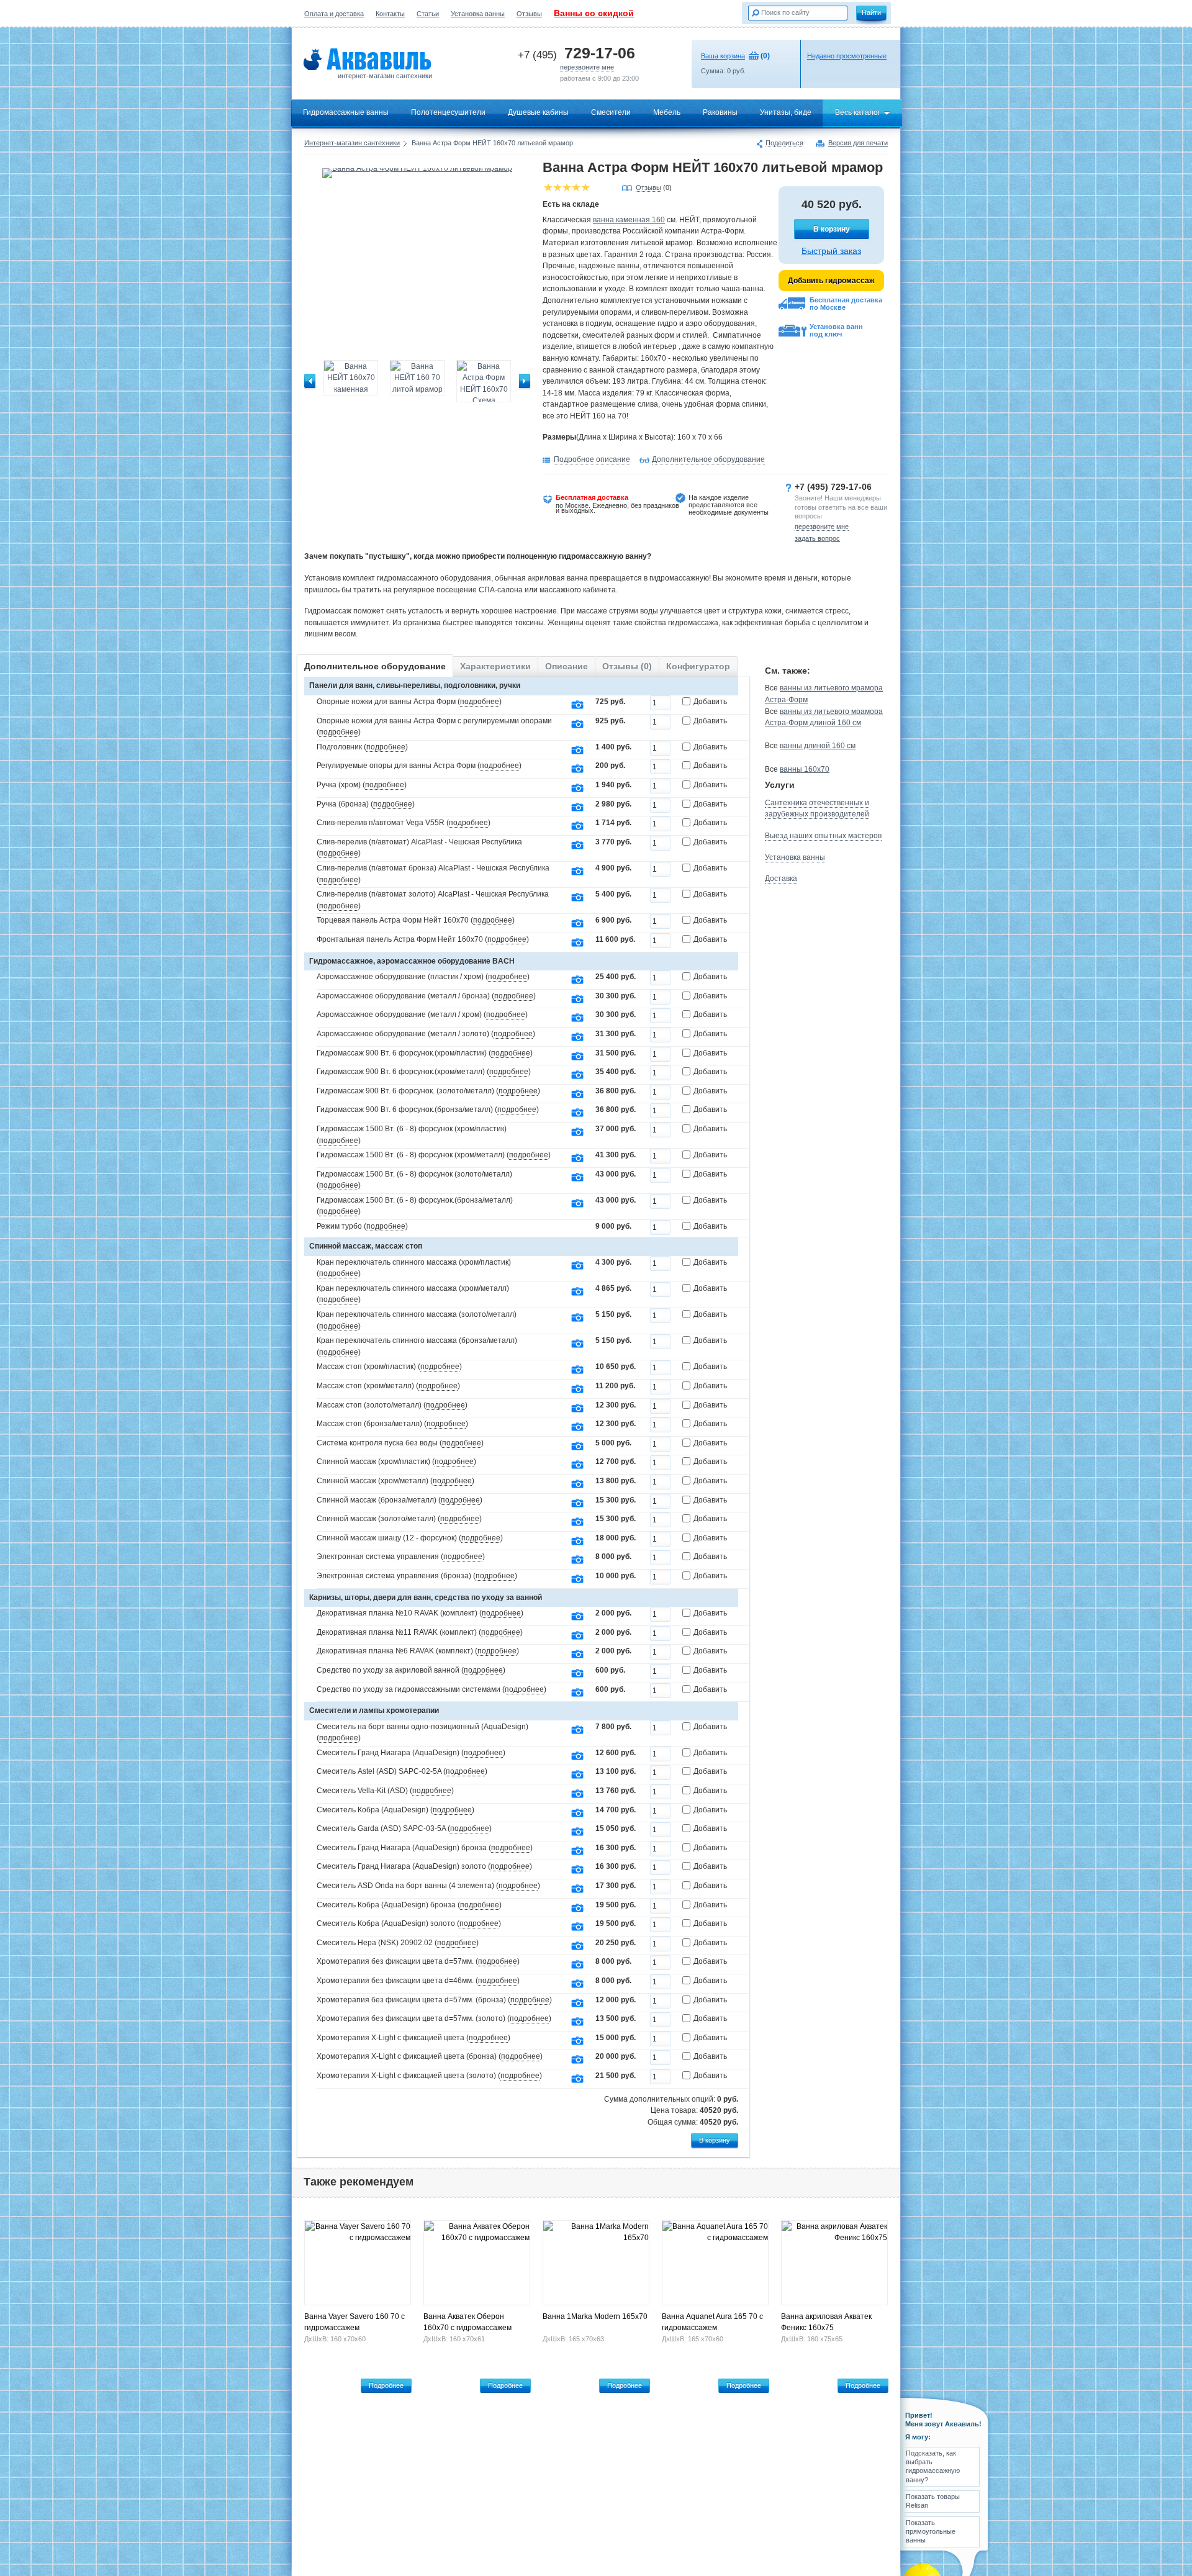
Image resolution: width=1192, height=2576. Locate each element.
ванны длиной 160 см (818, 746)
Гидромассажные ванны (346, 112)
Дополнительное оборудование (708, 459)
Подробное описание (592, 459)
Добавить (710, 702)
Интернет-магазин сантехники (352, 143)
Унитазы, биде (786, 112)
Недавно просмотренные (847, 56)
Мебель (667, 112)
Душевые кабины (538, 112)
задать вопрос (817, 538)
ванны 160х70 (805, 769)
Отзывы (529, 14)
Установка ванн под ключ (836, 330)
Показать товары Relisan (933, 2501)
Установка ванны (478, 14)
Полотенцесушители (448, 112)
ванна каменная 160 (629, 220)
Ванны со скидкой (594, 13)
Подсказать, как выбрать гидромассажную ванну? (933, 2466)
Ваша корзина (723, 56)
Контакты (390, 14)
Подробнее (386, 2385)
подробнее (480, 702)
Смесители (611, 112)
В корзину (832, 229)
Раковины (720, 112)
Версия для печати (858, 143)
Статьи (428, 14)
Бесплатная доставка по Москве (846, 304)
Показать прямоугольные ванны (931, 2532)
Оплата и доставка (334, 14)
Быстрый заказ (831, 251)
